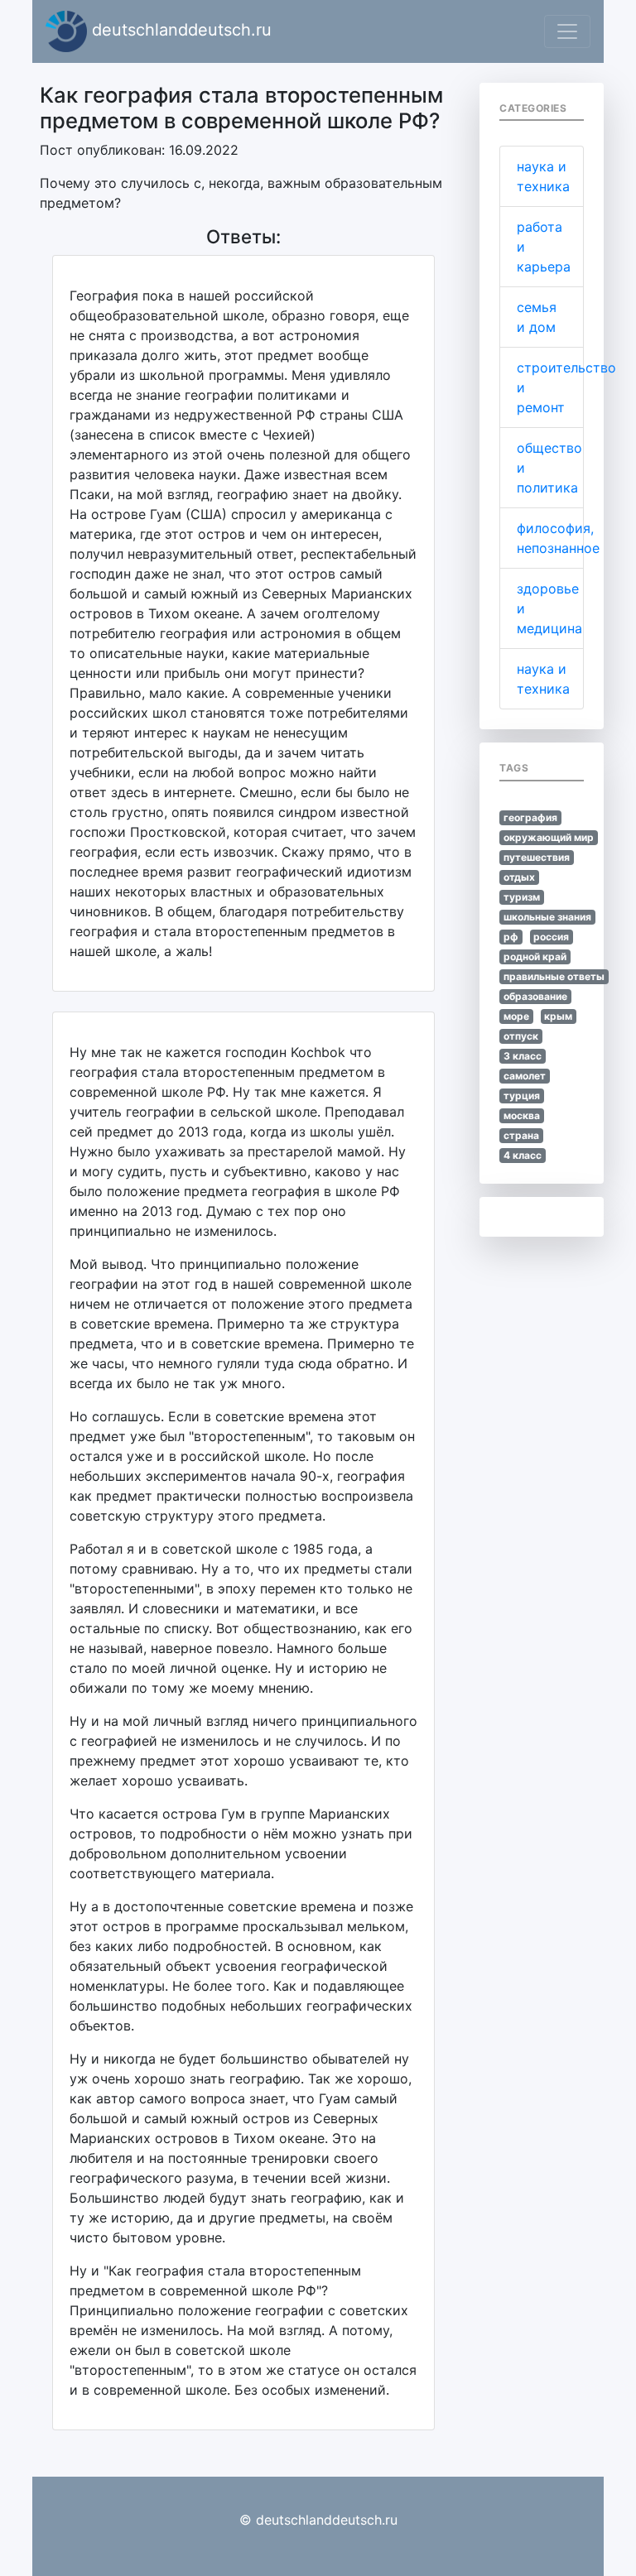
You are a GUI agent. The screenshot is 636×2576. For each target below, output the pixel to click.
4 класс (523, 1155)
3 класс (523, 1056)
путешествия (537, 857)
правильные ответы (554, 976)
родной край (535, 956)
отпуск (521, 1036)
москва (522, 1115)
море (516, 1016)
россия (551, 937)
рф (511, 937)
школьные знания (547, 917)
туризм (522, 897)
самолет (525, 1076)
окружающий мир (549, 837)
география (530, 817)
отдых (519, 877)
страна (521, 1135)
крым (558, 1016)
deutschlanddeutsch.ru (179, 30)
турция (522, 1096)
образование (535, 996)
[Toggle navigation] (567, 31)
